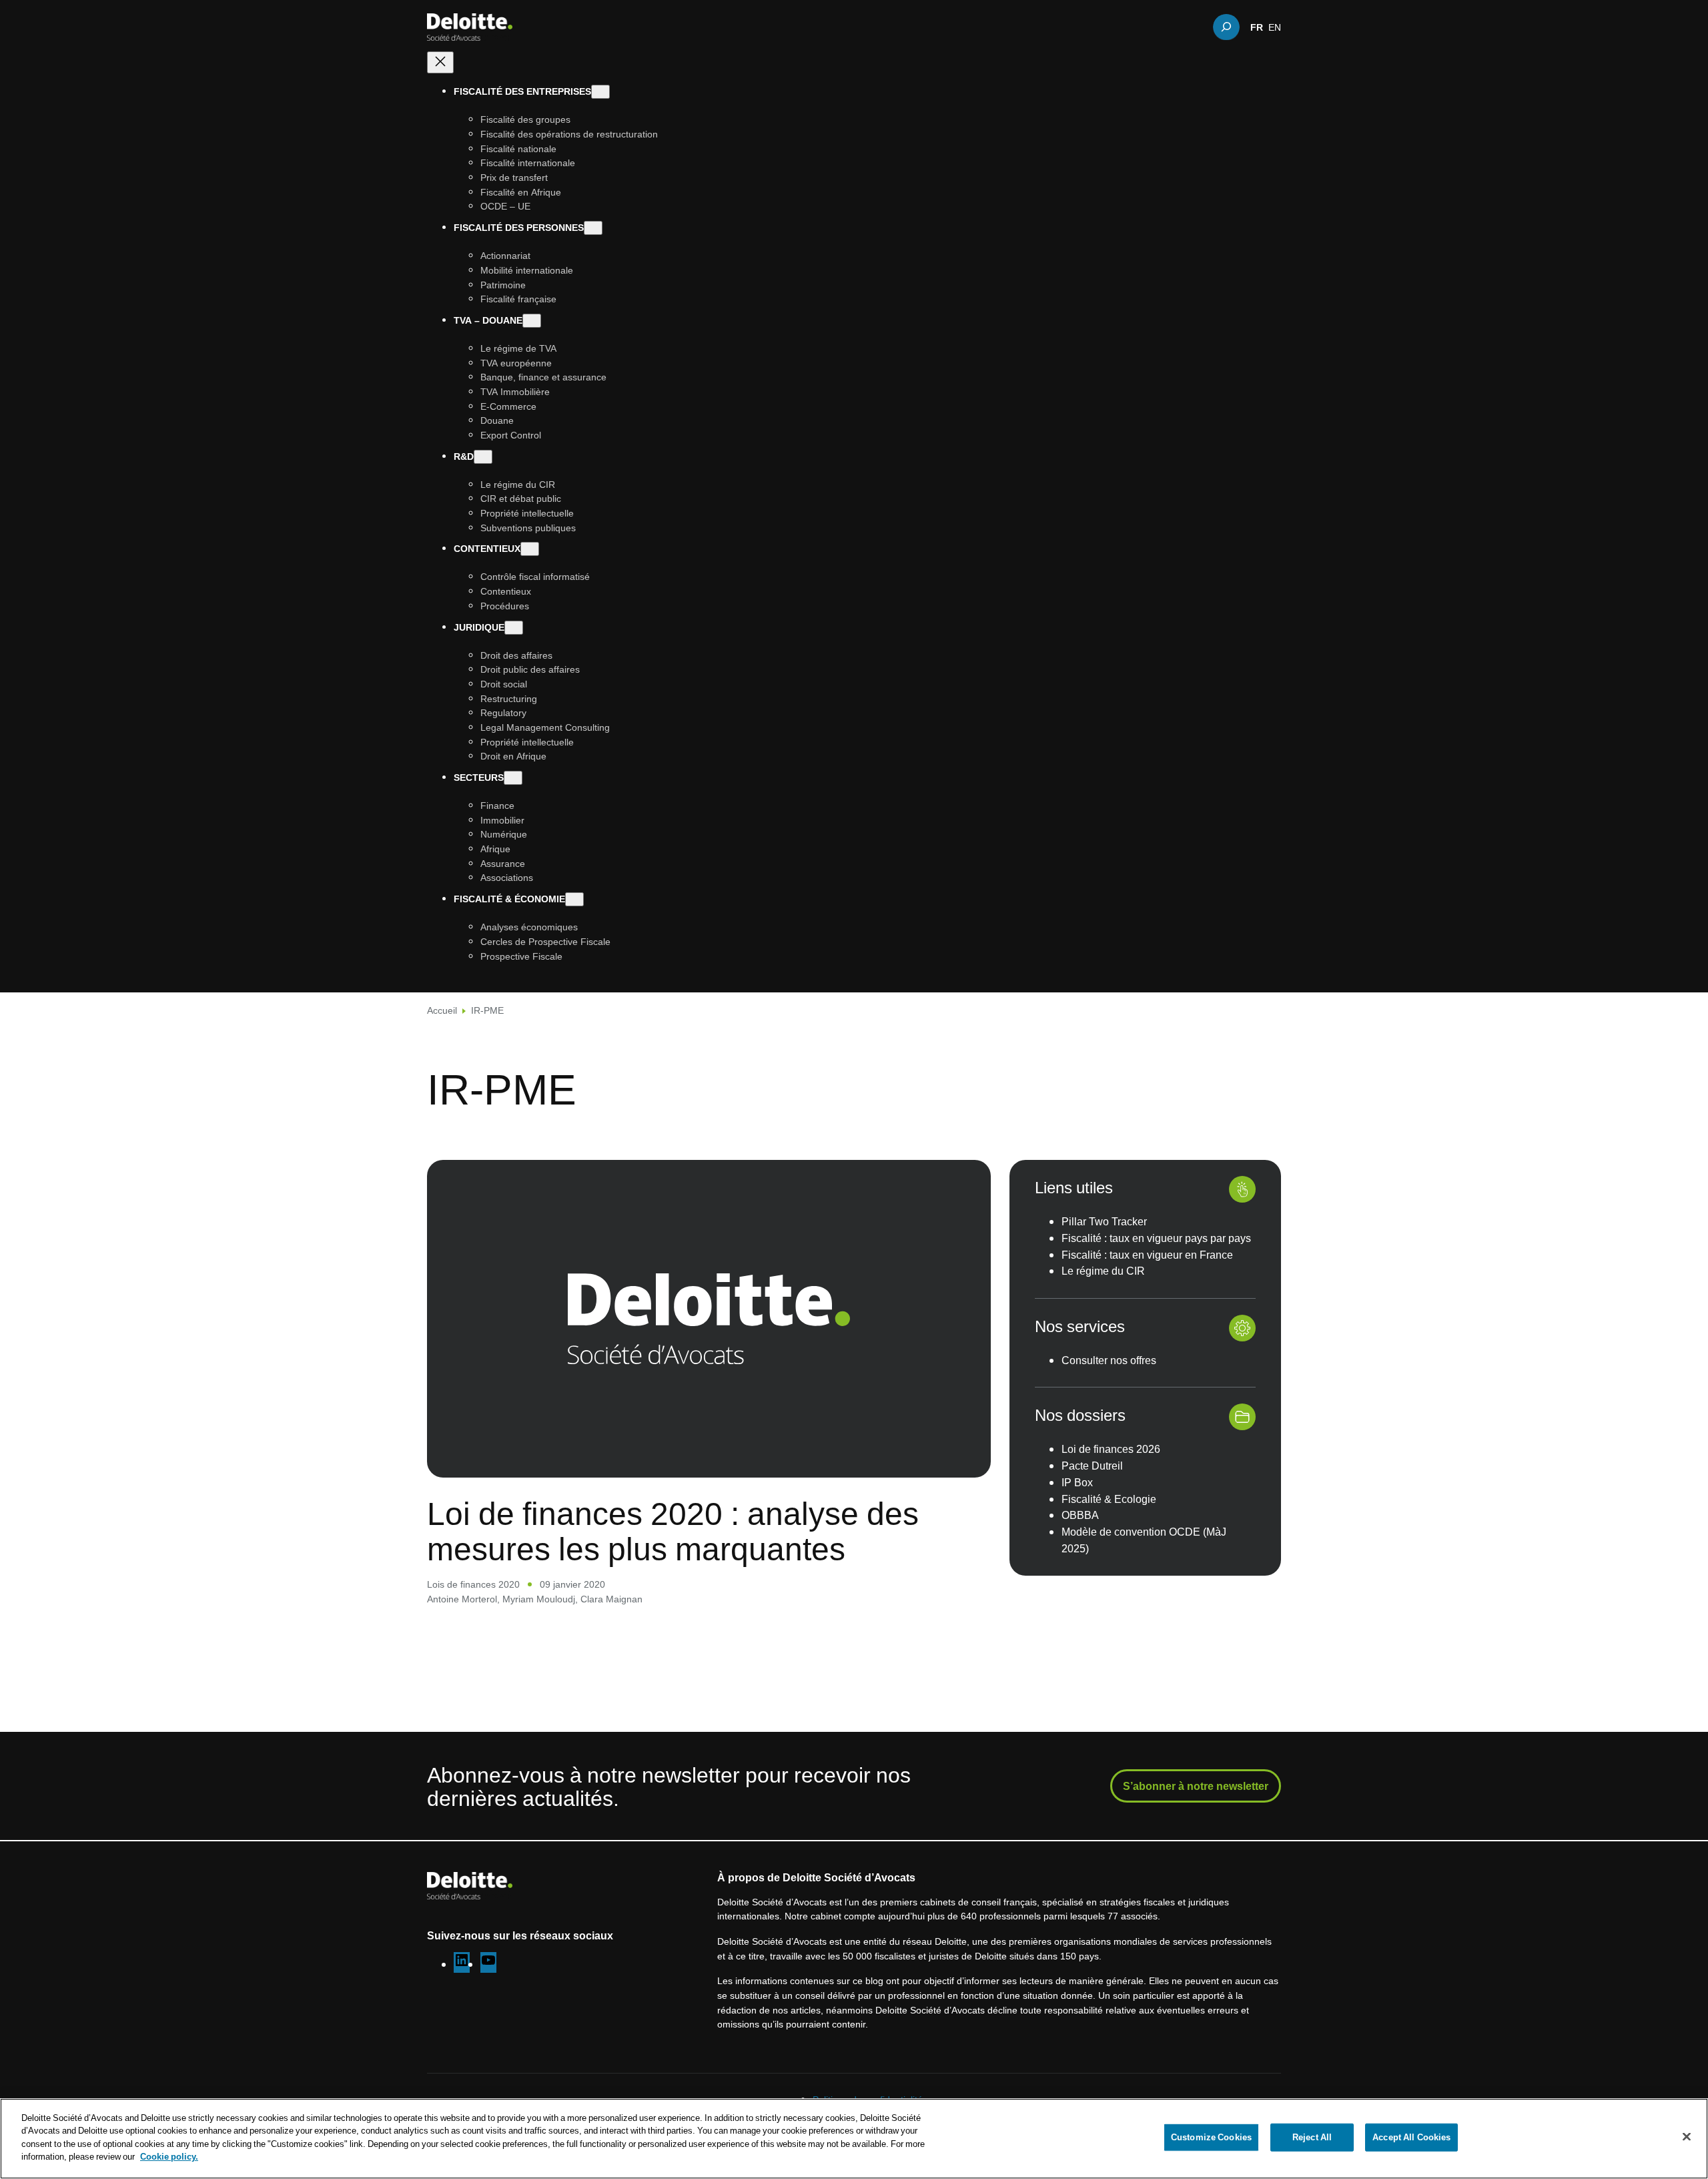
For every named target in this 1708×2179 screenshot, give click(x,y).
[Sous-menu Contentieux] (530, 549)
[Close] (1687, 2137)
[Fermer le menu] (440, 62)
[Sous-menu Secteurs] (513, 778)
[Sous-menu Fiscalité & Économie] (574, 899)
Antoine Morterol (462, 1599)
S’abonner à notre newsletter (1196, 1786)
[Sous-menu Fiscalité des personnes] (593, 228)
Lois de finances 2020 (473, 1584)
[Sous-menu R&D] (483, 456)
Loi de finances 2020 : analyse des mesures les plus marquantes (673, 1531)
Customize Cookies (1211, 2137)
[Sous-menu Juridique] (514, 627)
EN (1275, 27)
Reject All (1312, 2137)
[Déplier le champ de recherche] (1226, 27)
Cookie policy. (169, 2156)
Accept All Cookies (1411, 2137)
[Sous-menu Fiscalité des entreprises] (600, 92)
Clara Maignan (611, 1599)
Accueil (442, 1010)
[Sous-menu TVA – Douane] (532, 321)
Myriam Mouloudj (539, 1599)
